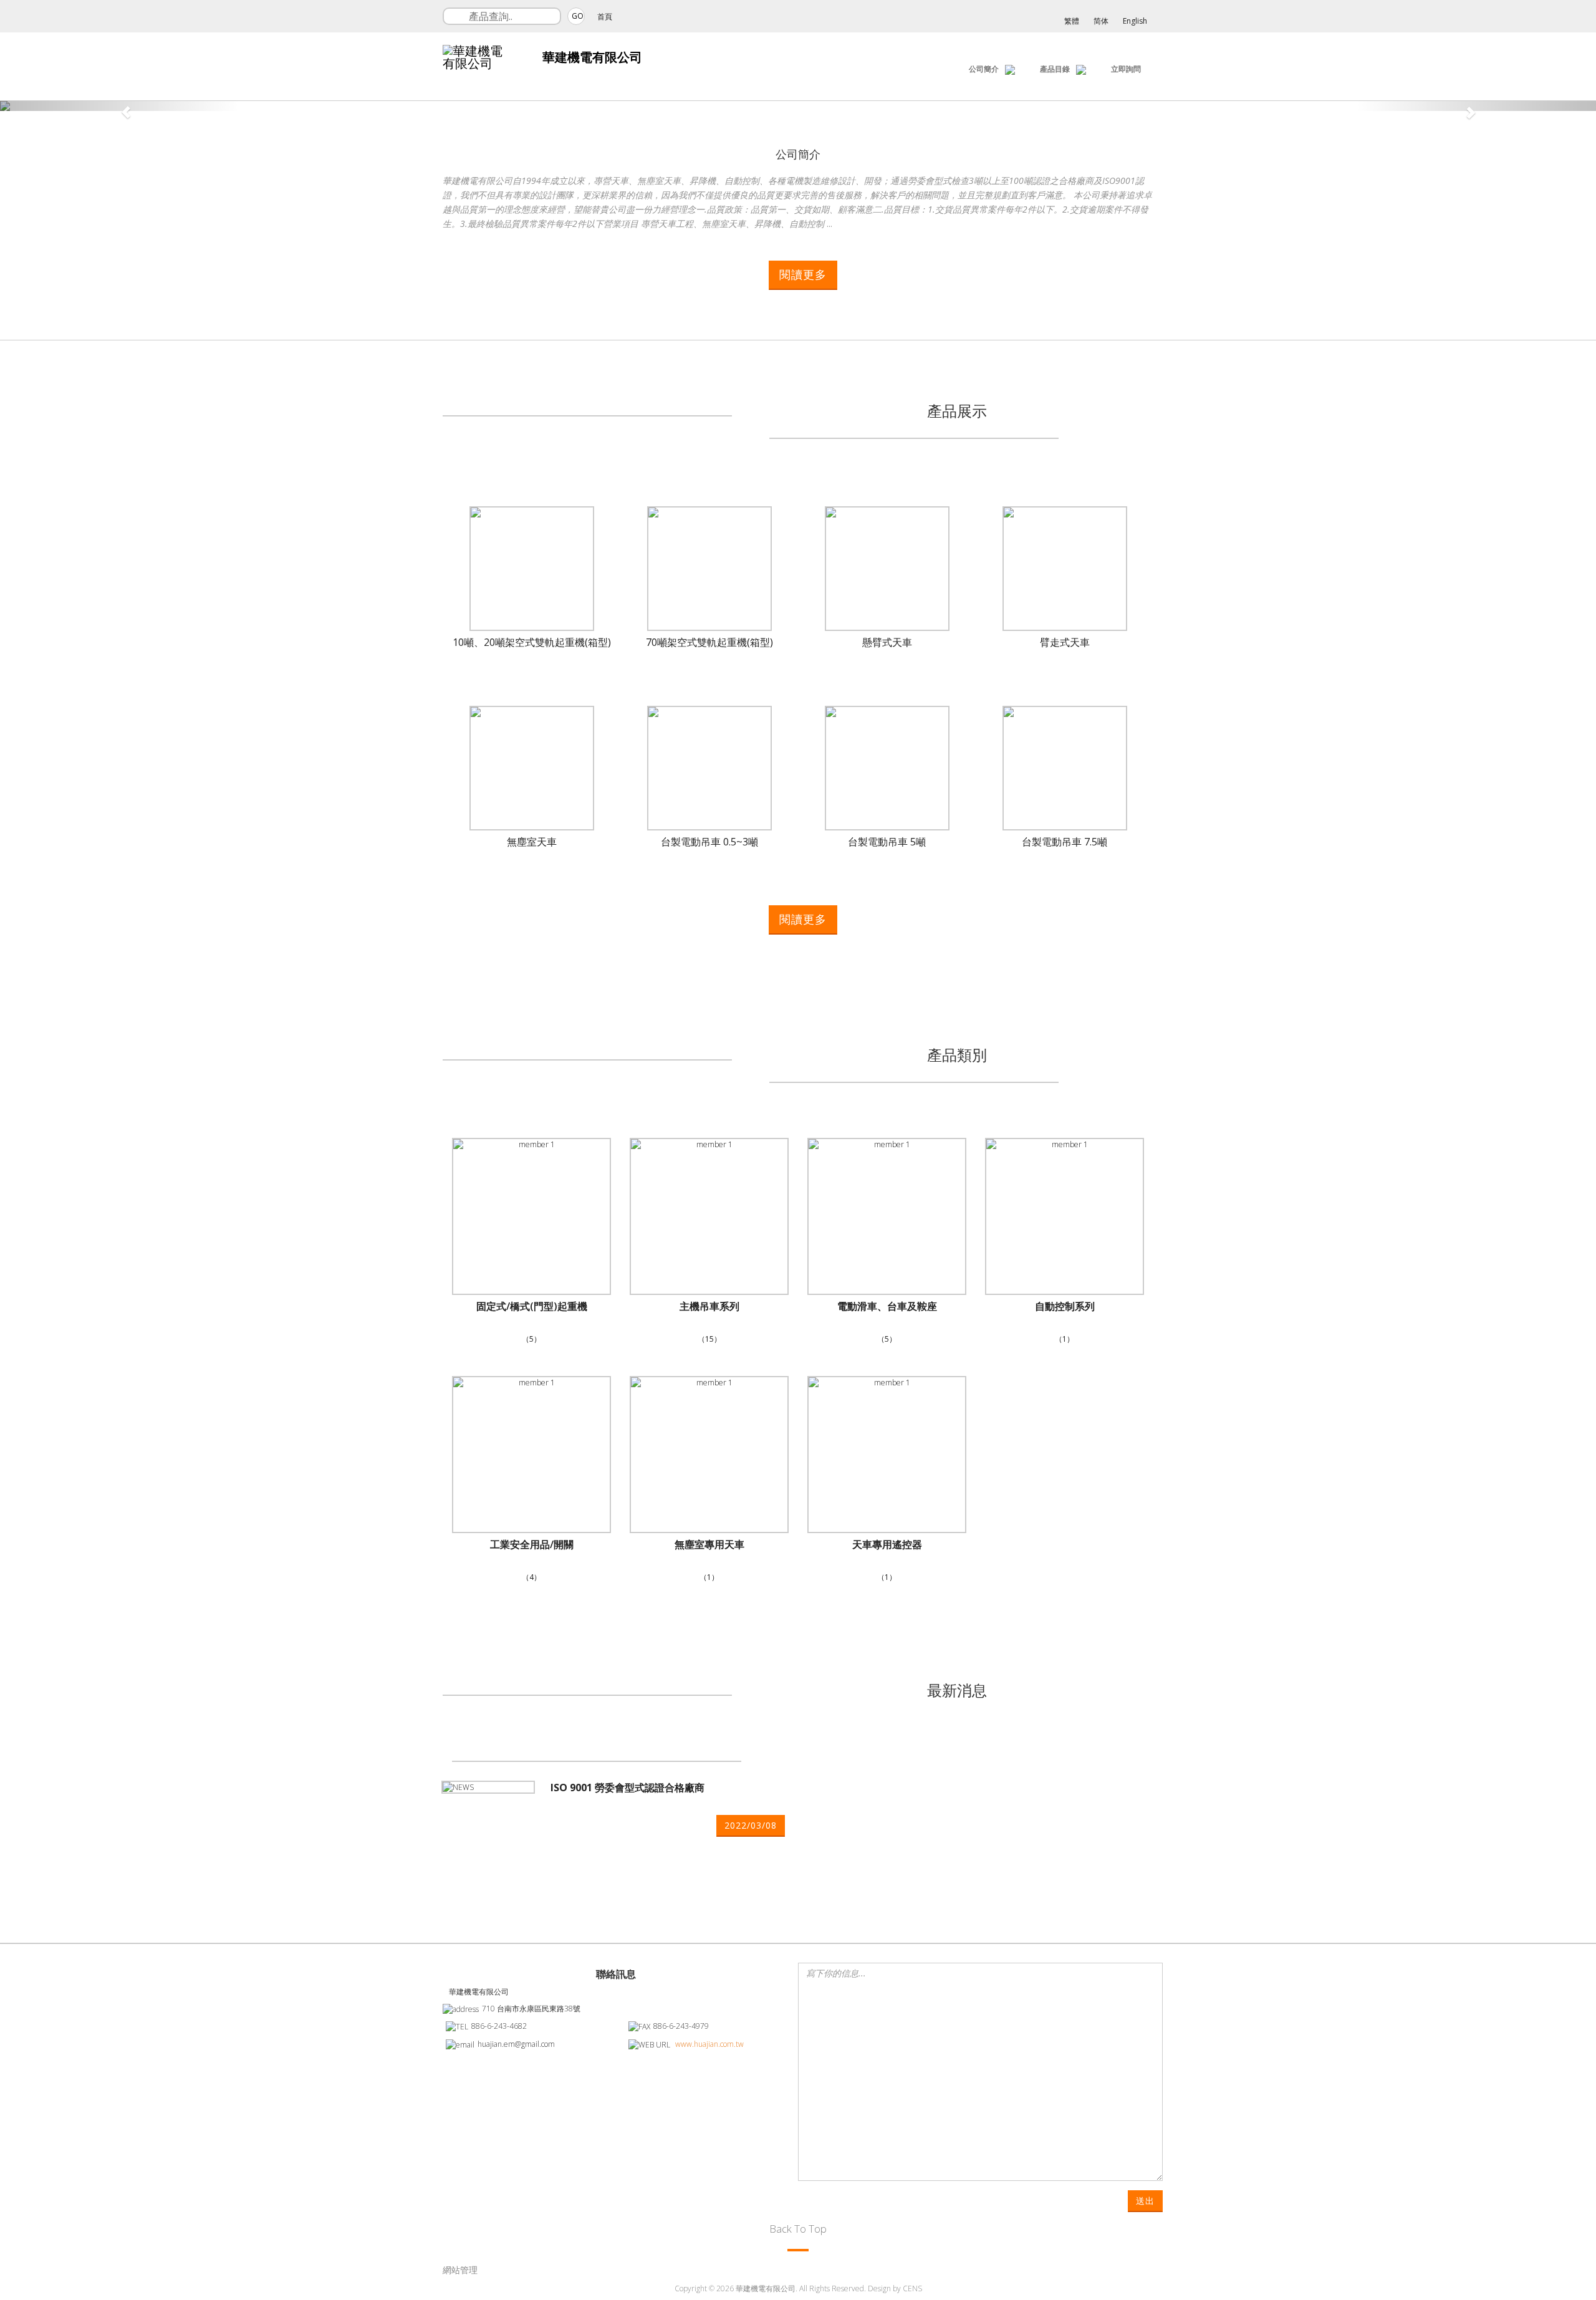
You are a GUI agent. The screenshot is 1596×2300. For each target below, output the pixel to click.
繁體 (1072, 21)
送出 (1145, 2201)
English (1135, 21)
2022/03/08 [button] (751, 1825)
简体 (1101, 21)
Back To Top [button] (798, 2229)
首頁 (605, 17)
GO (578, 16)
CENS (912, 2288)
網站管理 (460, 2270)
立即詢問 (1126, 69)
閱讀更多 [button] (803, 274)
